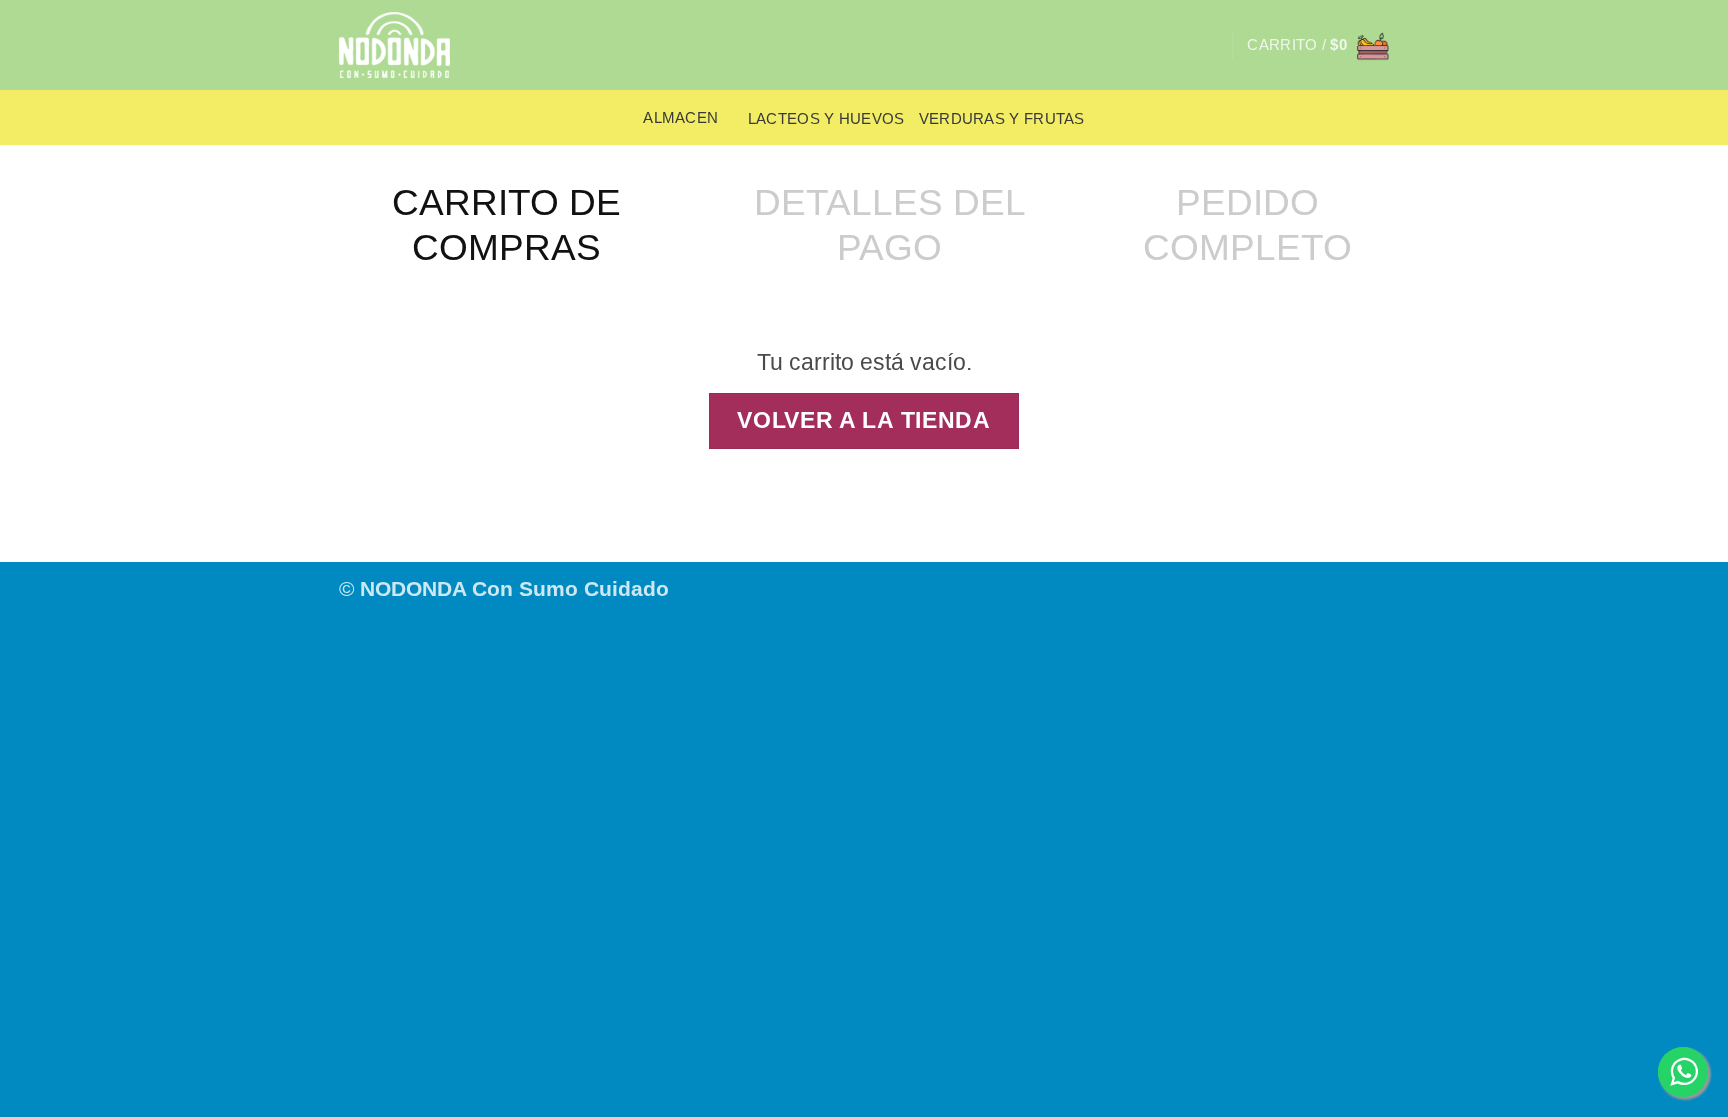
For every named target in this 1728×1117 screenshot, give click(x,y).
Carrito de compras (506, 224)
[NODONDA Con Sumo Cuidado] (407, 45)
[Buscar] (1208, 45)
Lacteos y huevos (826, 118)
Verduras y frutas (1002, 118)
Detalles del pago (890, 224)
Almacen (680, 117)
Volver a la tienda (863, 420)
